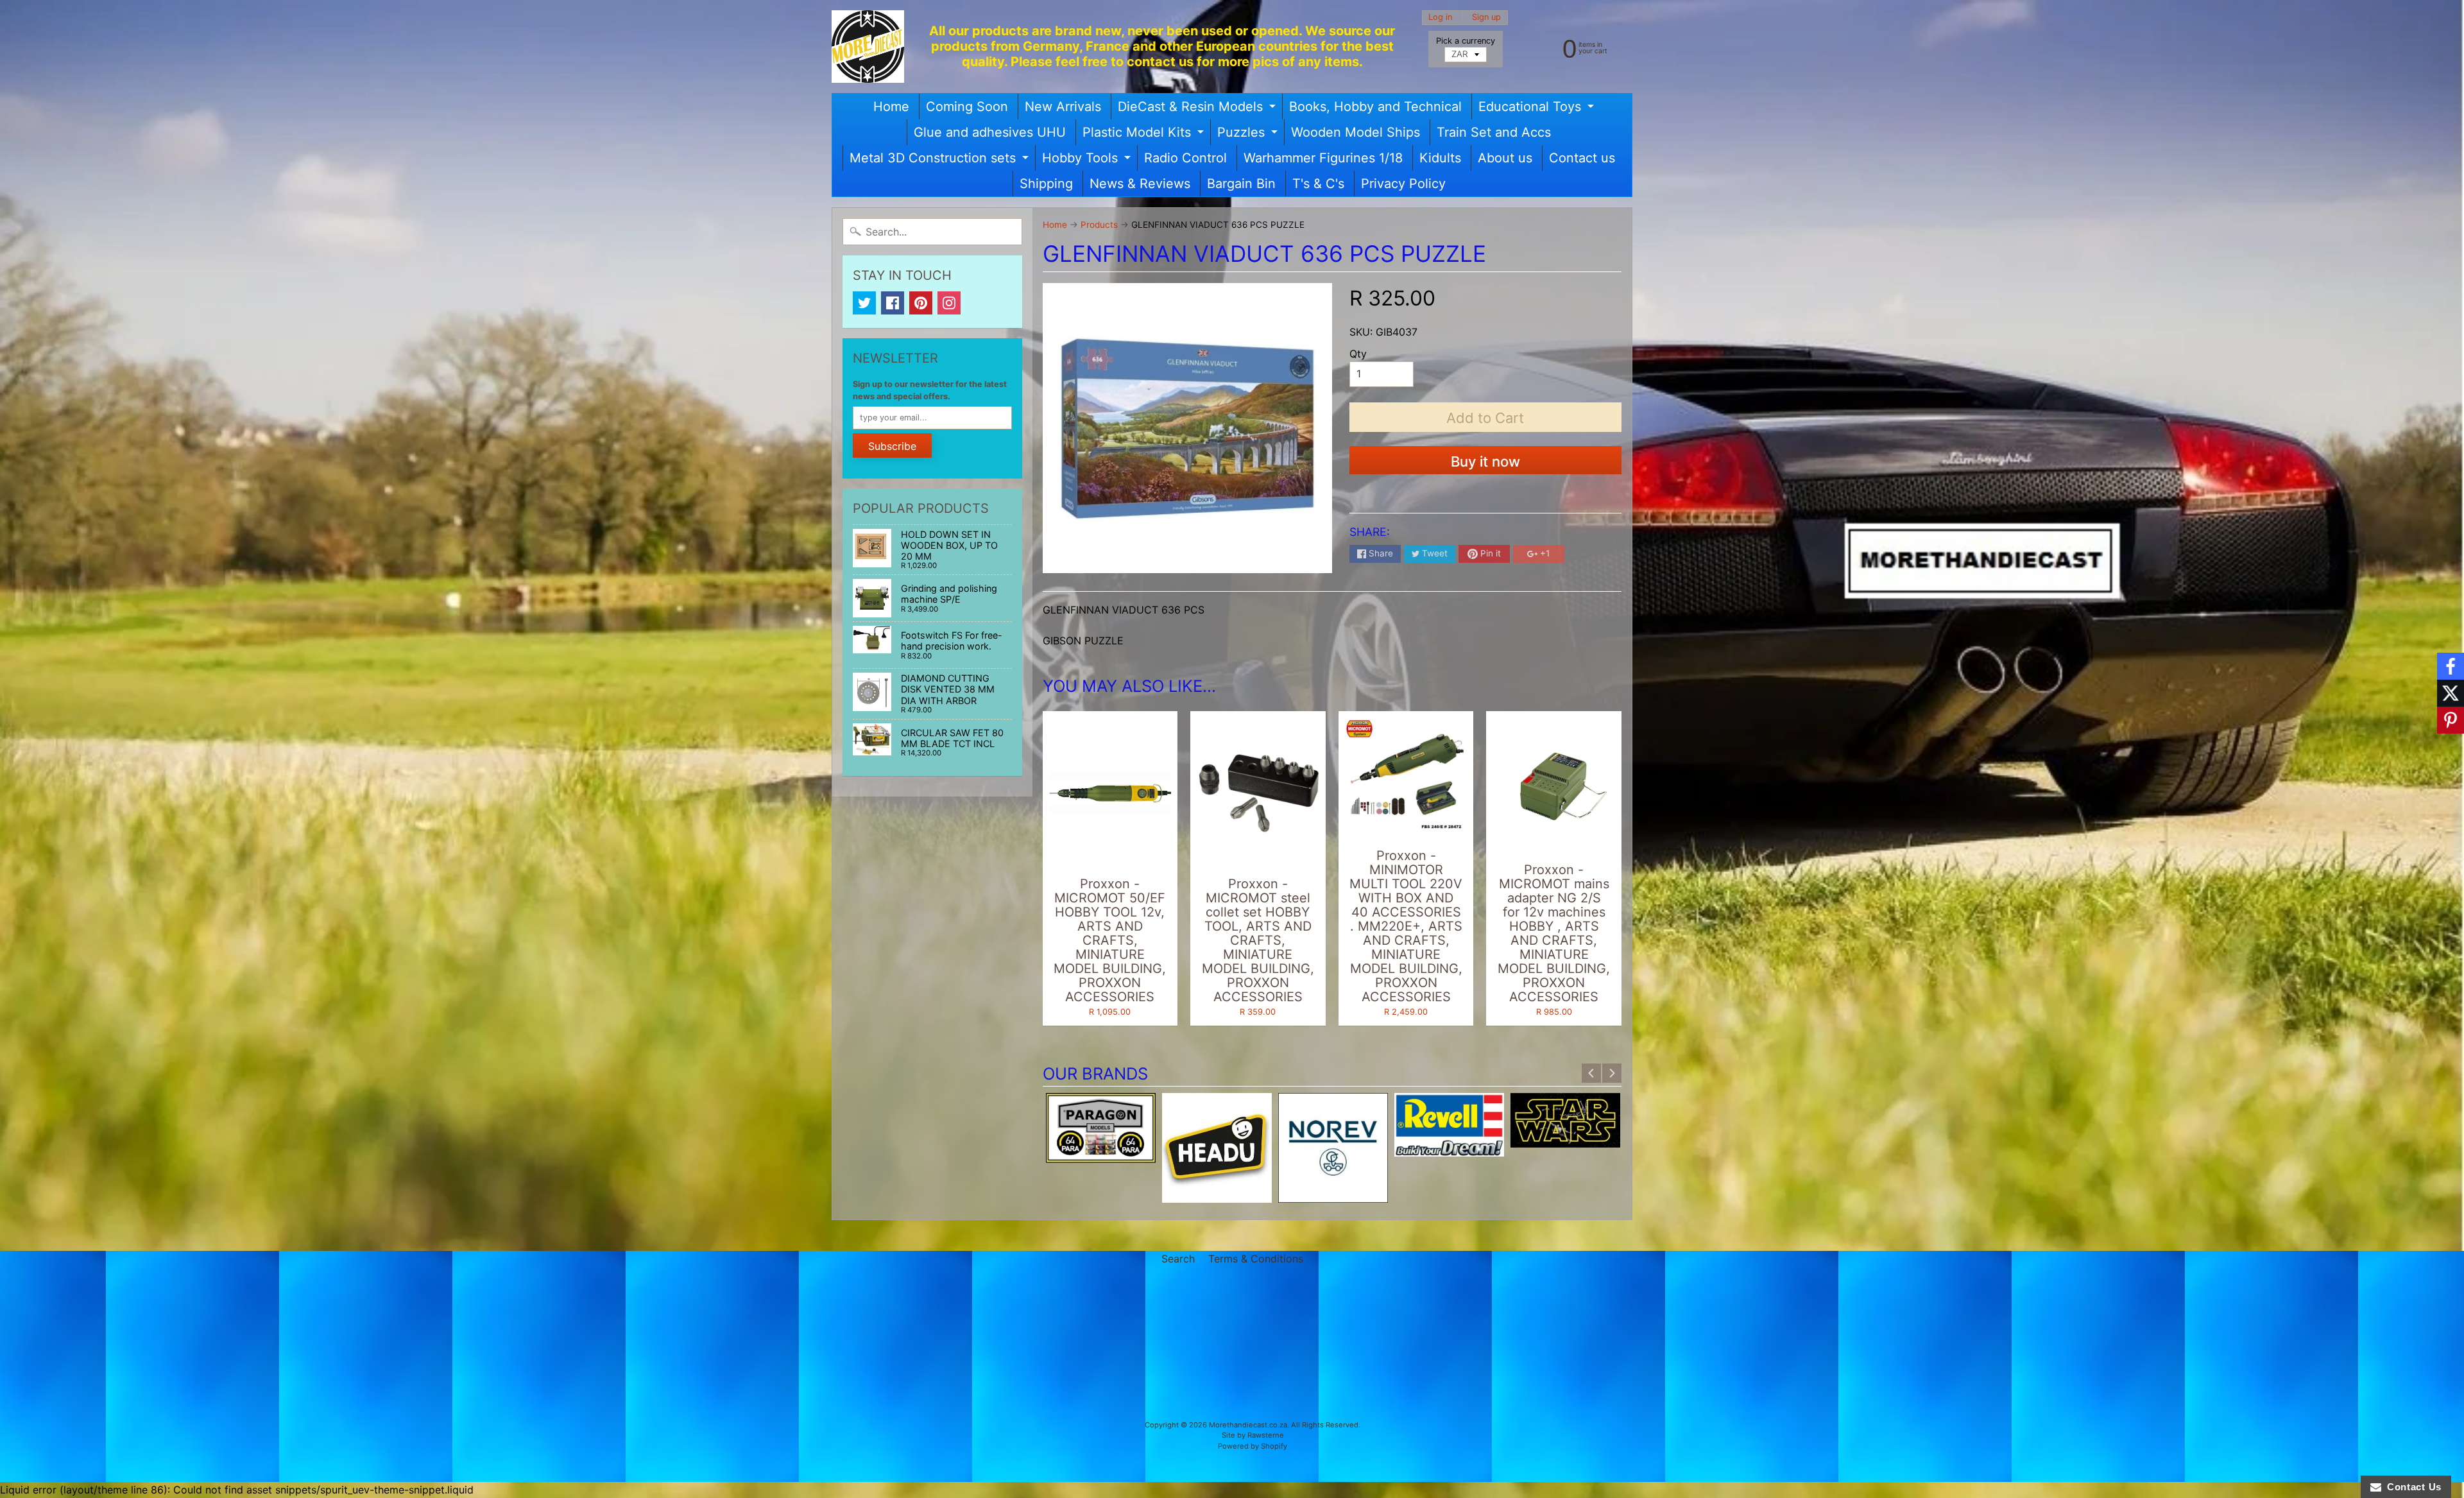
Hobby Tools (1088, 160)
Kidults (1440, 158)
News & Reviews (1140, 184)
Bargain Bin (1241, 184)
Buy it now (1485, 461)
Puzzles (1249, 135)
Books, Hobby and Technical (1375, 107)
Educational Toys (1538, 109)
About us (1505, 158)
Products (1099, 225)
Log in (1440, 18)
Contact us (1582, 158)
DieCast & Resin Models (1198, 109)
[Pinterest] (921, 303)
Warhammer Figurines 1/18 (1323, 158)
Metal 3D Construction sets (941, 160)
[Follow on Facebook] (2451, 666)
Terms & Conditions (1256, 1259)
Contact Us (2411, 1487)
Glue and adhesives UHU (990, 132)
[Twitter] (864, 303)
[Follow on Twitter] (2451, 693)
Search (1178, 1259)
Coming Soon (967, 107)
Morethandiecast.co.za (1248, 1425)
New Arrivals (1063, 107)
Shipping (1046, 184)
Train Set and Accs (1494, 132)
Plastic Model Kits (1145, 135)
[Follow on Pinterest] (2451, 720)
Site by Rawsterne (1253, 1435)
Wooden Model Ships (1356, 132)
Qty (1358, 354)
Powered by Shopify (1253, 1446)
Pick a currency (1466, 41)
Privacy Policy (1403, 184)
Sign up (1486, 18)
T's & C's (1318, 184)
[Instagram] (949, 303)
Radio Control (1185, 158)
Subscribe (892, 446)
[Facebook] (893, 303)
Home (891, 107)
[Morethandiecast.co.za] (868, 47)
